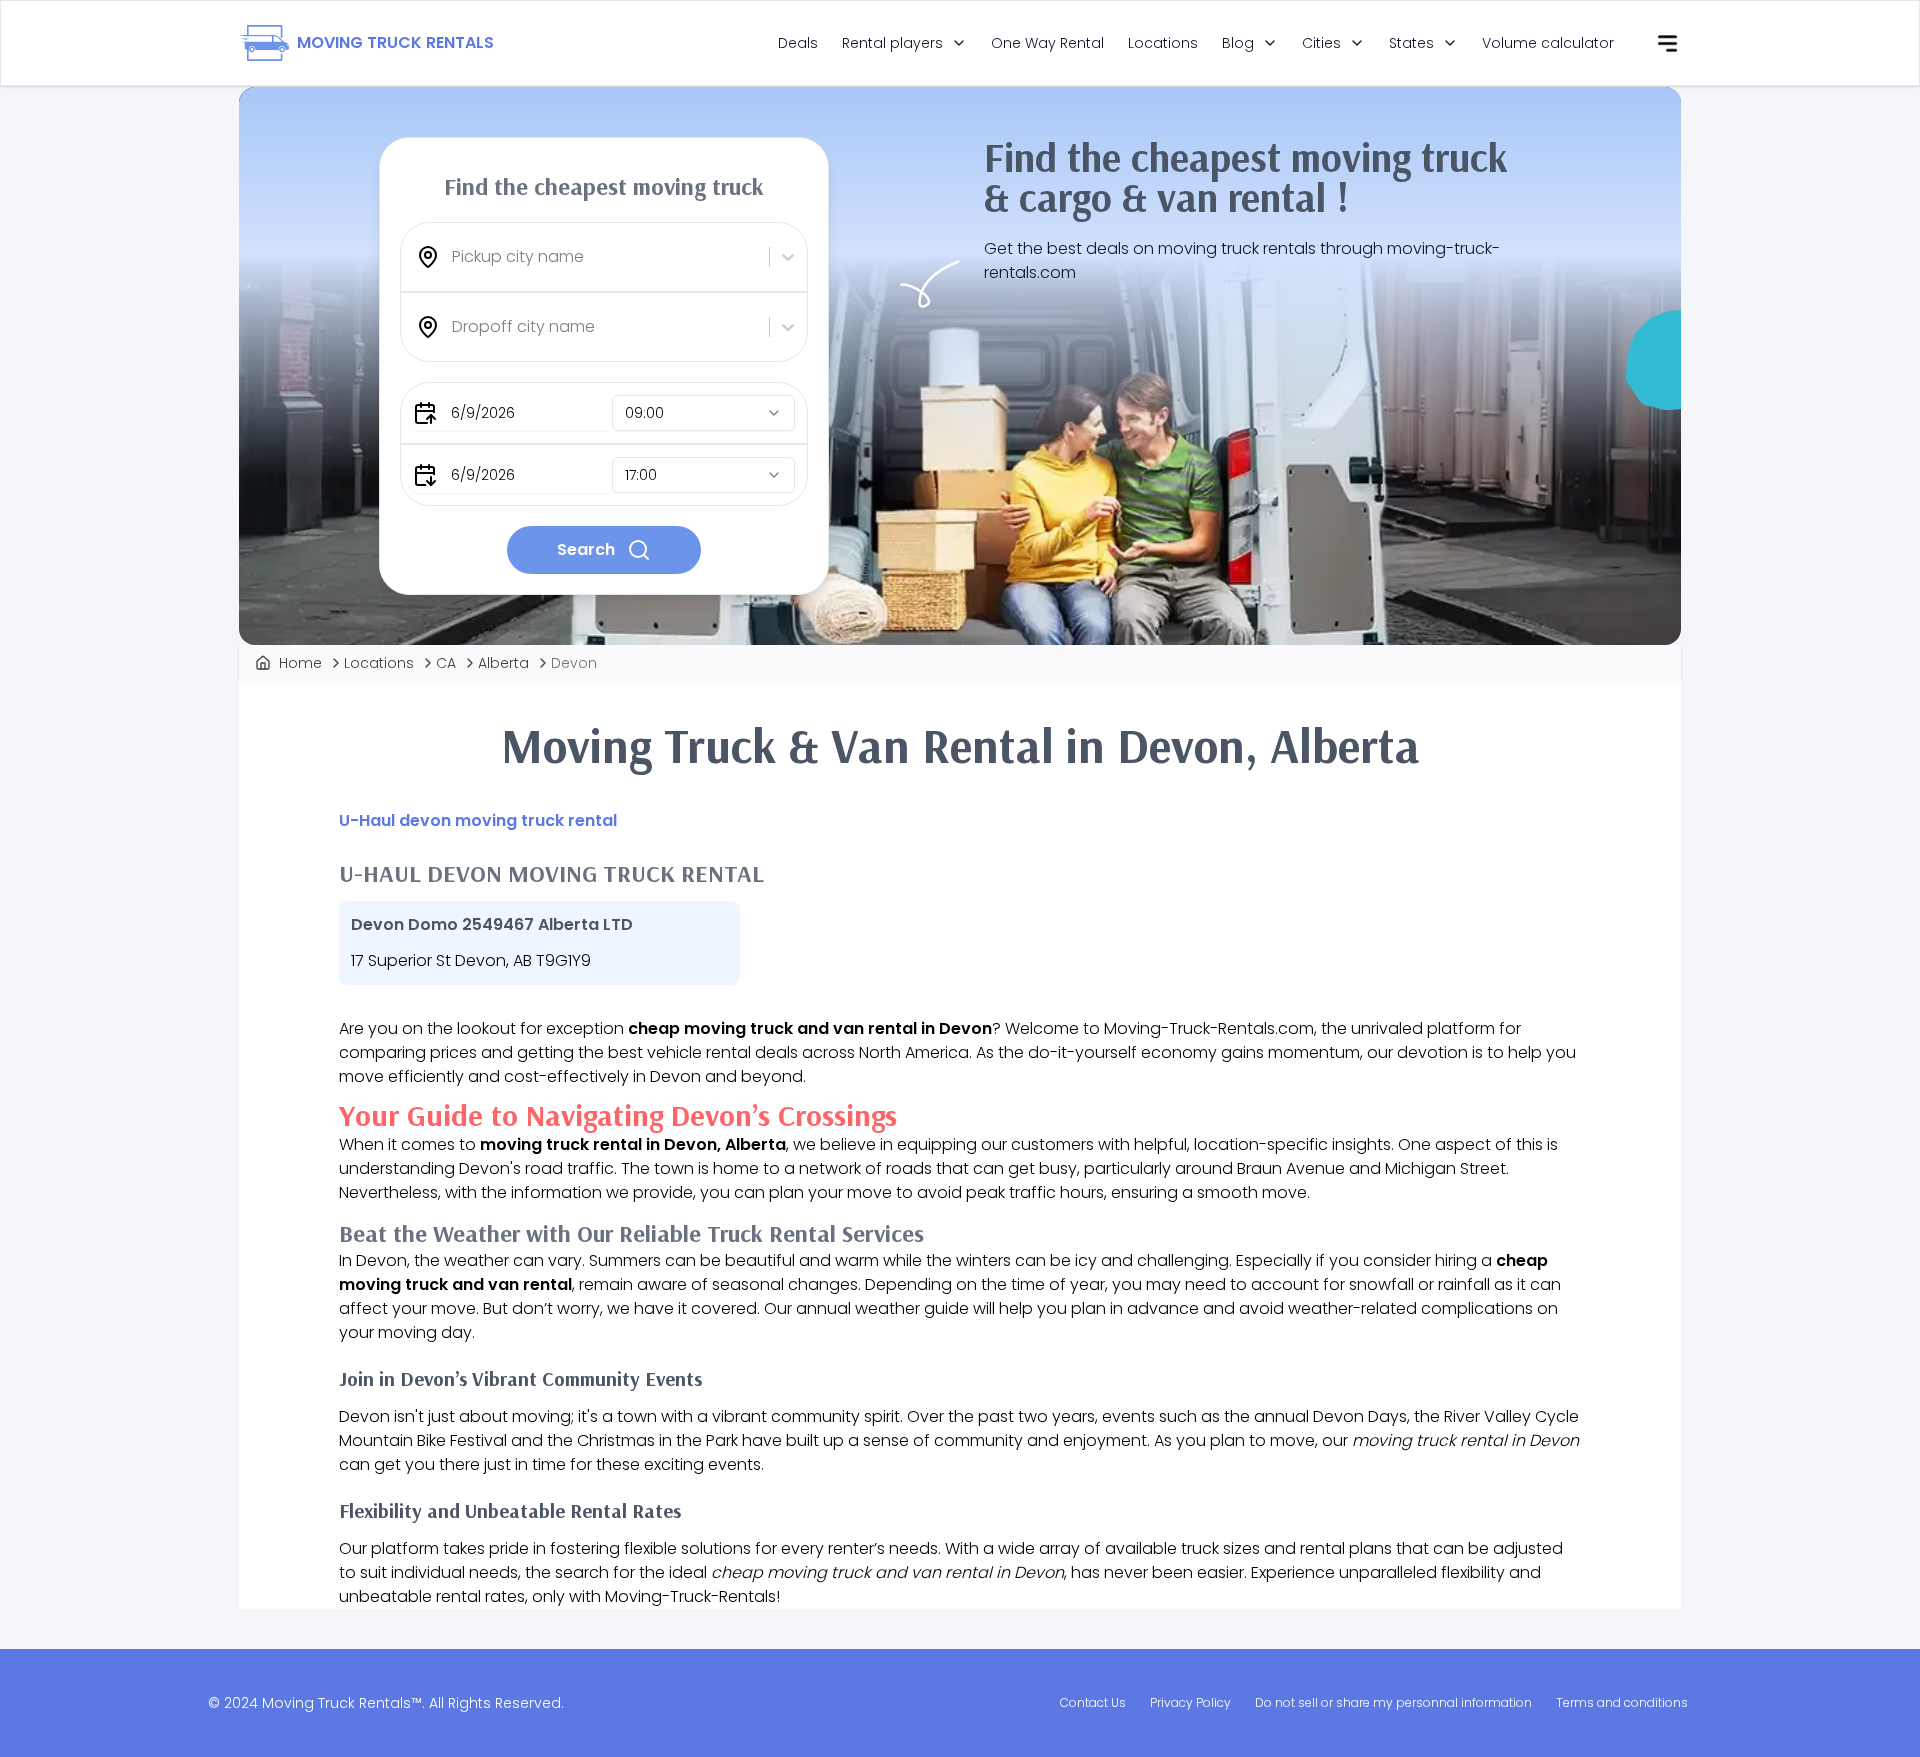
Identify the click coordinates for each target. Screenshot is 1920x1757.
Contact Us (1093, 1702)
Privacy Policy (1190, 1702)
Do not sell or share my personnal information (1393, 1702)
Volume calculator (1548, 43)
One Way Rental (1047, 43)
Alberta (503, 663)
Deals (798, 43)
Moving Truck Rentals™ (342, 1703)
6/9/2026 (483, 413)
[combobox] (454, 257)
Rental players (892, 43)
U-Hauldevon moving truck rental (478, 820)
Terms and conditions (1622, 1702)
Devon (574, 663)
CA (446, 663)
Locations (1163, 43)
